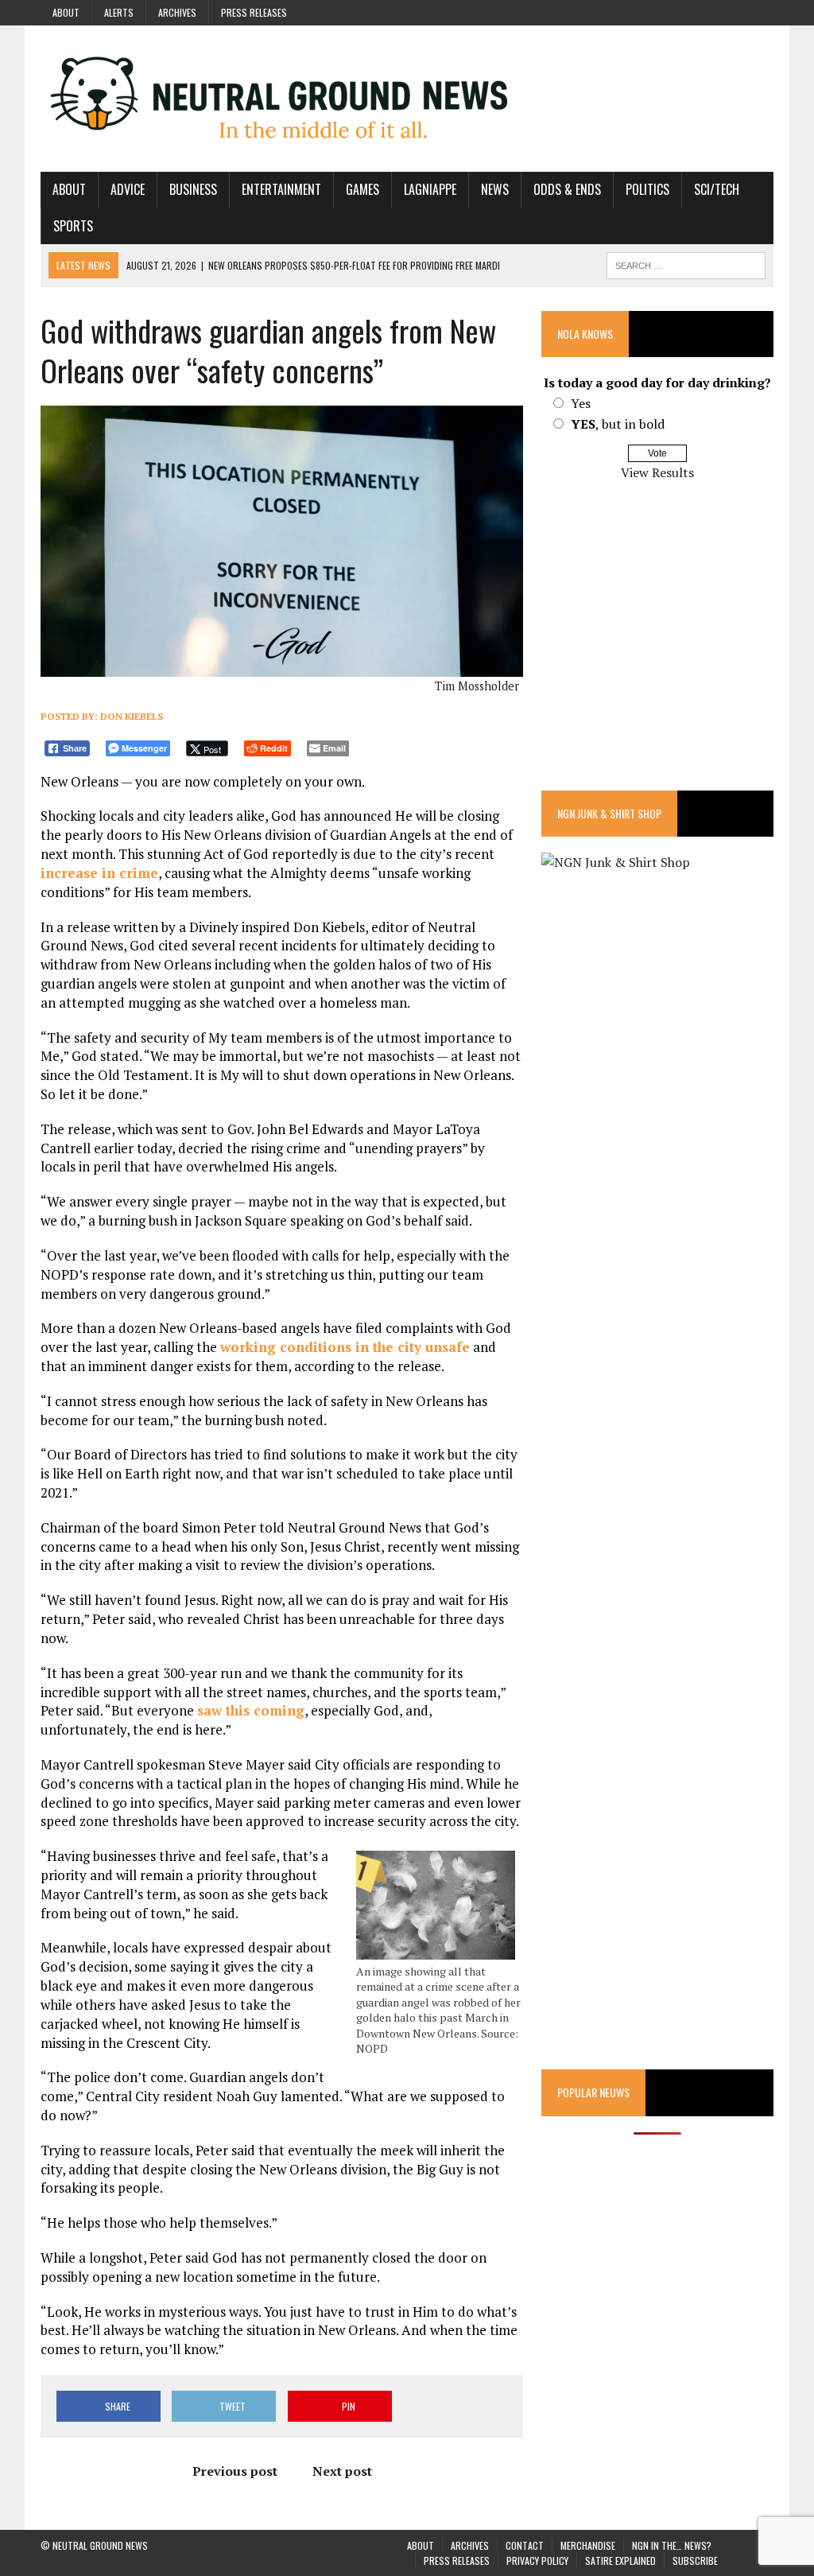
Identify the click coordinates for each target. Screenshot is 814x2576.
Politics (647, 189)
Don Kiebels (132, 716)
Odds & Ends (567, 189)
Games (362, 189)
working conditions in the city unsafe (345, 1347)
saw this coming (251, 1710)
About (66, 12)
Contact (525, 2545)
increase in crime (99, 873)
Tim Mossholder (477, 686)
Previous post (235, 2471)
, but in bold (618, 424)
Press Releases (254, 12)
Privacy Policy (537, 2560)
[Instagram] (704, 11)
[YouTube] (732, 11)
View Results (657, 472)
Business (193, 189)
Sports (73, 226)
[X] (761, 11)
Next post (342, 2471)
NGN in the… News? (672, 2545)
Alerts (119, 12)
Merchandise (588, 2545)
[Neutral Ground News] (407, 99)
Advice (128, 189)
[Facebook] (675, 11)
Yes (581, 403)
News (495, 189)
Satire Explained (620, 2560)
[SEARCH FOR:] (686, 263)
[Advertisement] (657, 647)
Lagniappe (430, 189)
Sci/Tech (717, 189)
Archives (177, 12)
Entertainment (281, 189)
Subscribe (695, 2560)
